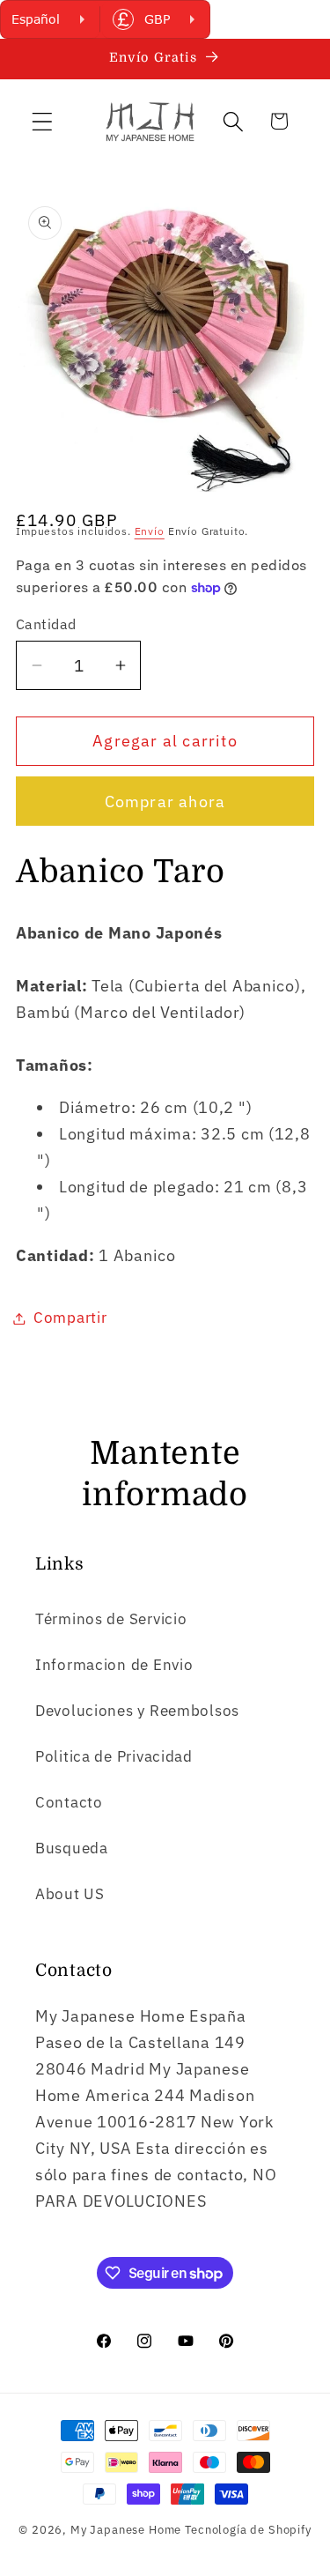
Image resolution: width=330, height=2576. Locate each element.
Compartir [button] (70, 1318)
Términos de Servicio (111, 1619)
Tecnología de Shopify (248, 2529)
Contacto (69, 1802)
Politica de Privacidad (114, 1756)
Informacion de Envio (114, 1665)
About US (70, 1894)
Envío (150, 531)
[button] (43, 121)
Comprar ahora (165, 802)
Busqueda (72, 1848)
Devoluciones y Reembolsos (137, 1711)
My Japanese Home (126, 2529)
